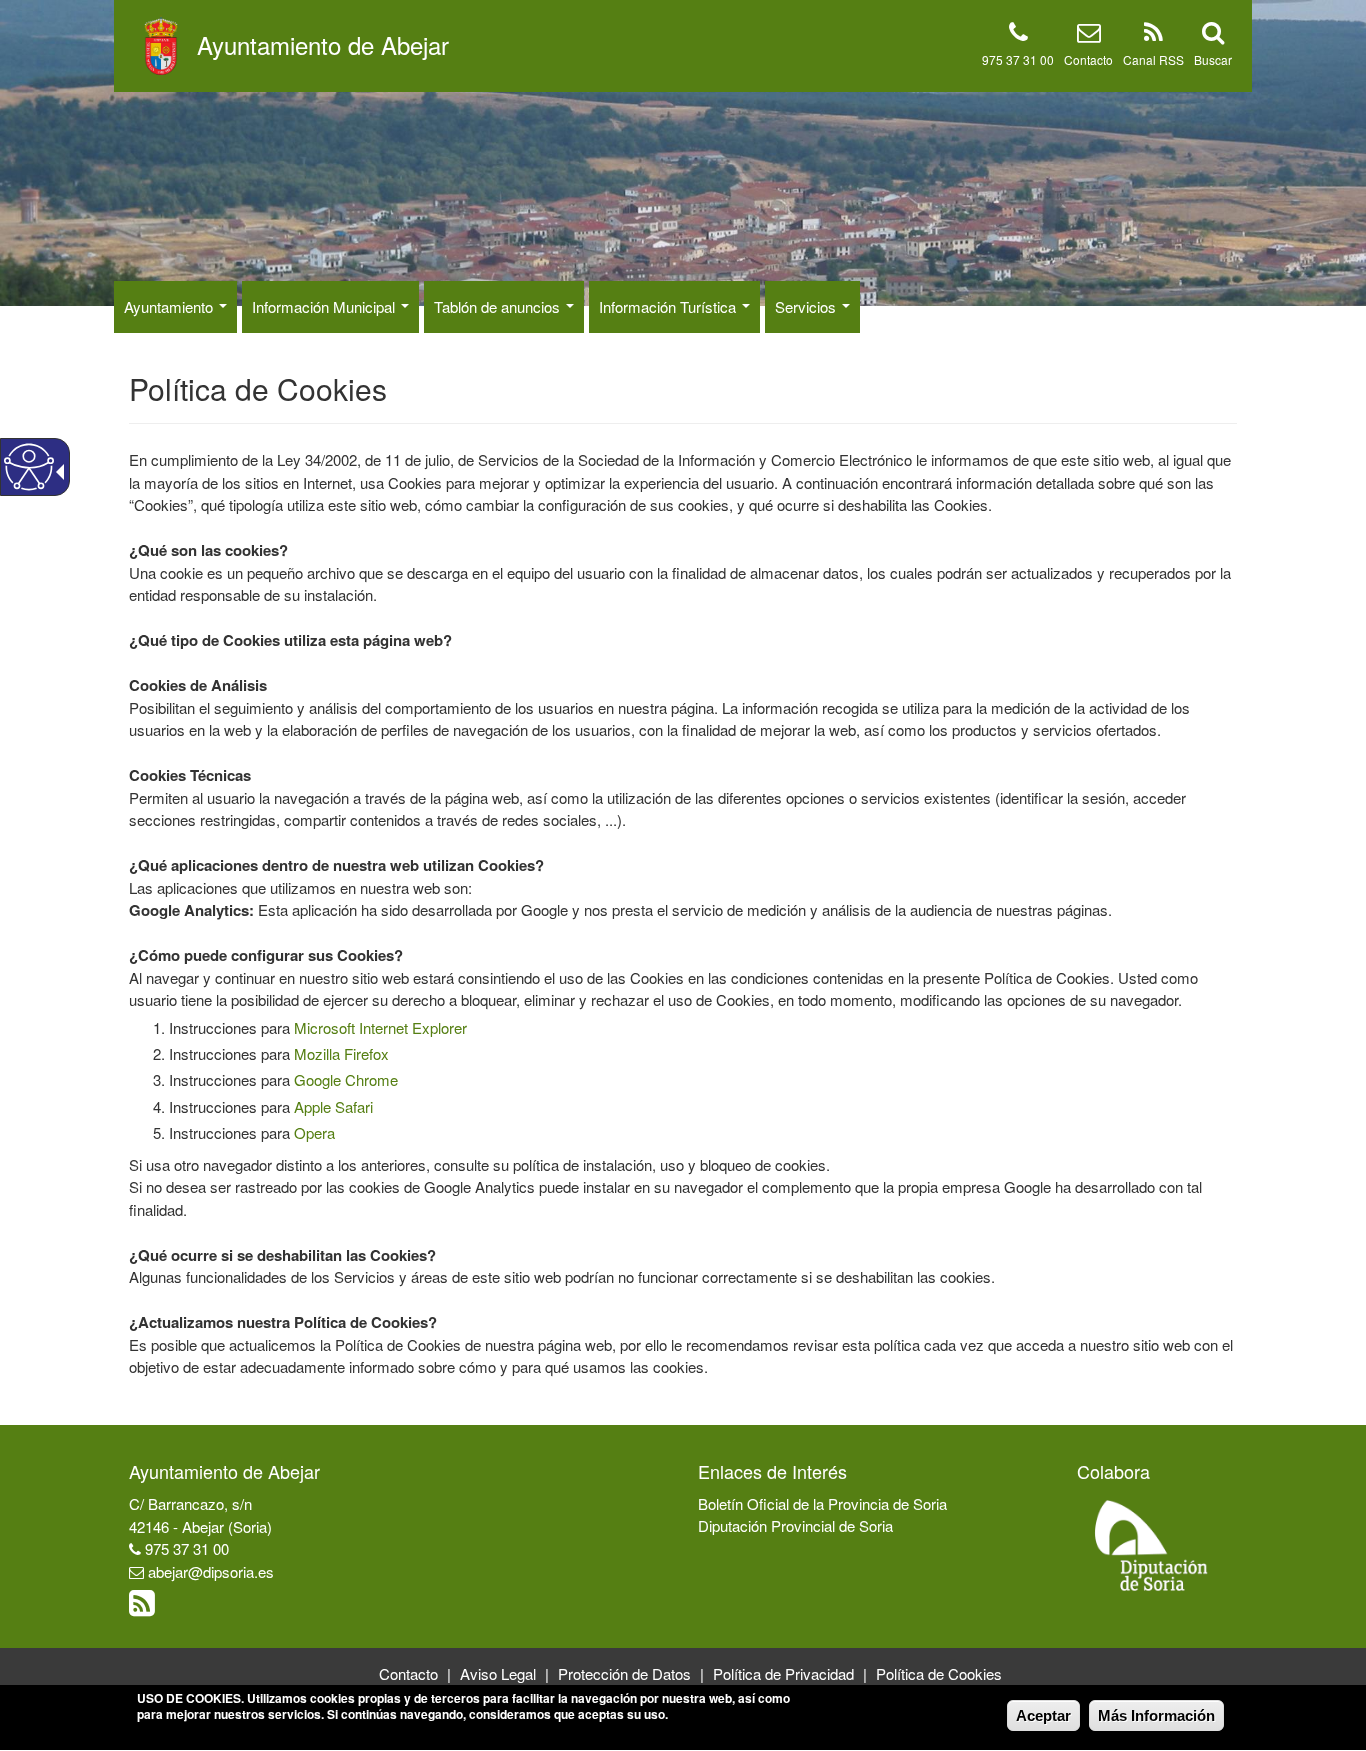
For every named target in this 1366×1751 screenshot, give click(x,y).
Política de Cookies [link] (939, 1673)
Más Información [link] (1156, 1715)
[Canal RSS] (1153, 35)
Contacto (1088, 59)
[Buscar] (1213, 35)
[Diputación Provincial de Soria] (1152, 1544)
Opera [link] (314, 1132)
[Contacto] (1089, 35)
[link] (144, 1607)
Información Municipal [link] (325, 306)
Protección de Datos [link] (624, 1673)
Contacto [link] (408, 1673)
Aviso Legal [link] (498, 1673)
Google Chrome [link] (346, 1079)
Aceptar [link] (1043, 1715)
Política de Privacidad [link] (783, 1673)
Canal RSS (1153, 59)
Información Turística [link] (669, 306)
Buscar (1213, 59)
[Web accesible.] (29, 467)
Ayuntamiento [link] (170, 306)
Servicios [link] (807, 306)
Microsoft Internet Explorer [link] (380, 1027)
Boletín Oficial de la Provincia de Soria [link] (822, 1503)
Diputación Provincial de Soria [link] (795, 1525)
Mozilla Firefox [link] (341, 1053)
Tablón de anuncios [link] (499, 306)
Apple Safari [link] (333, 1106)
